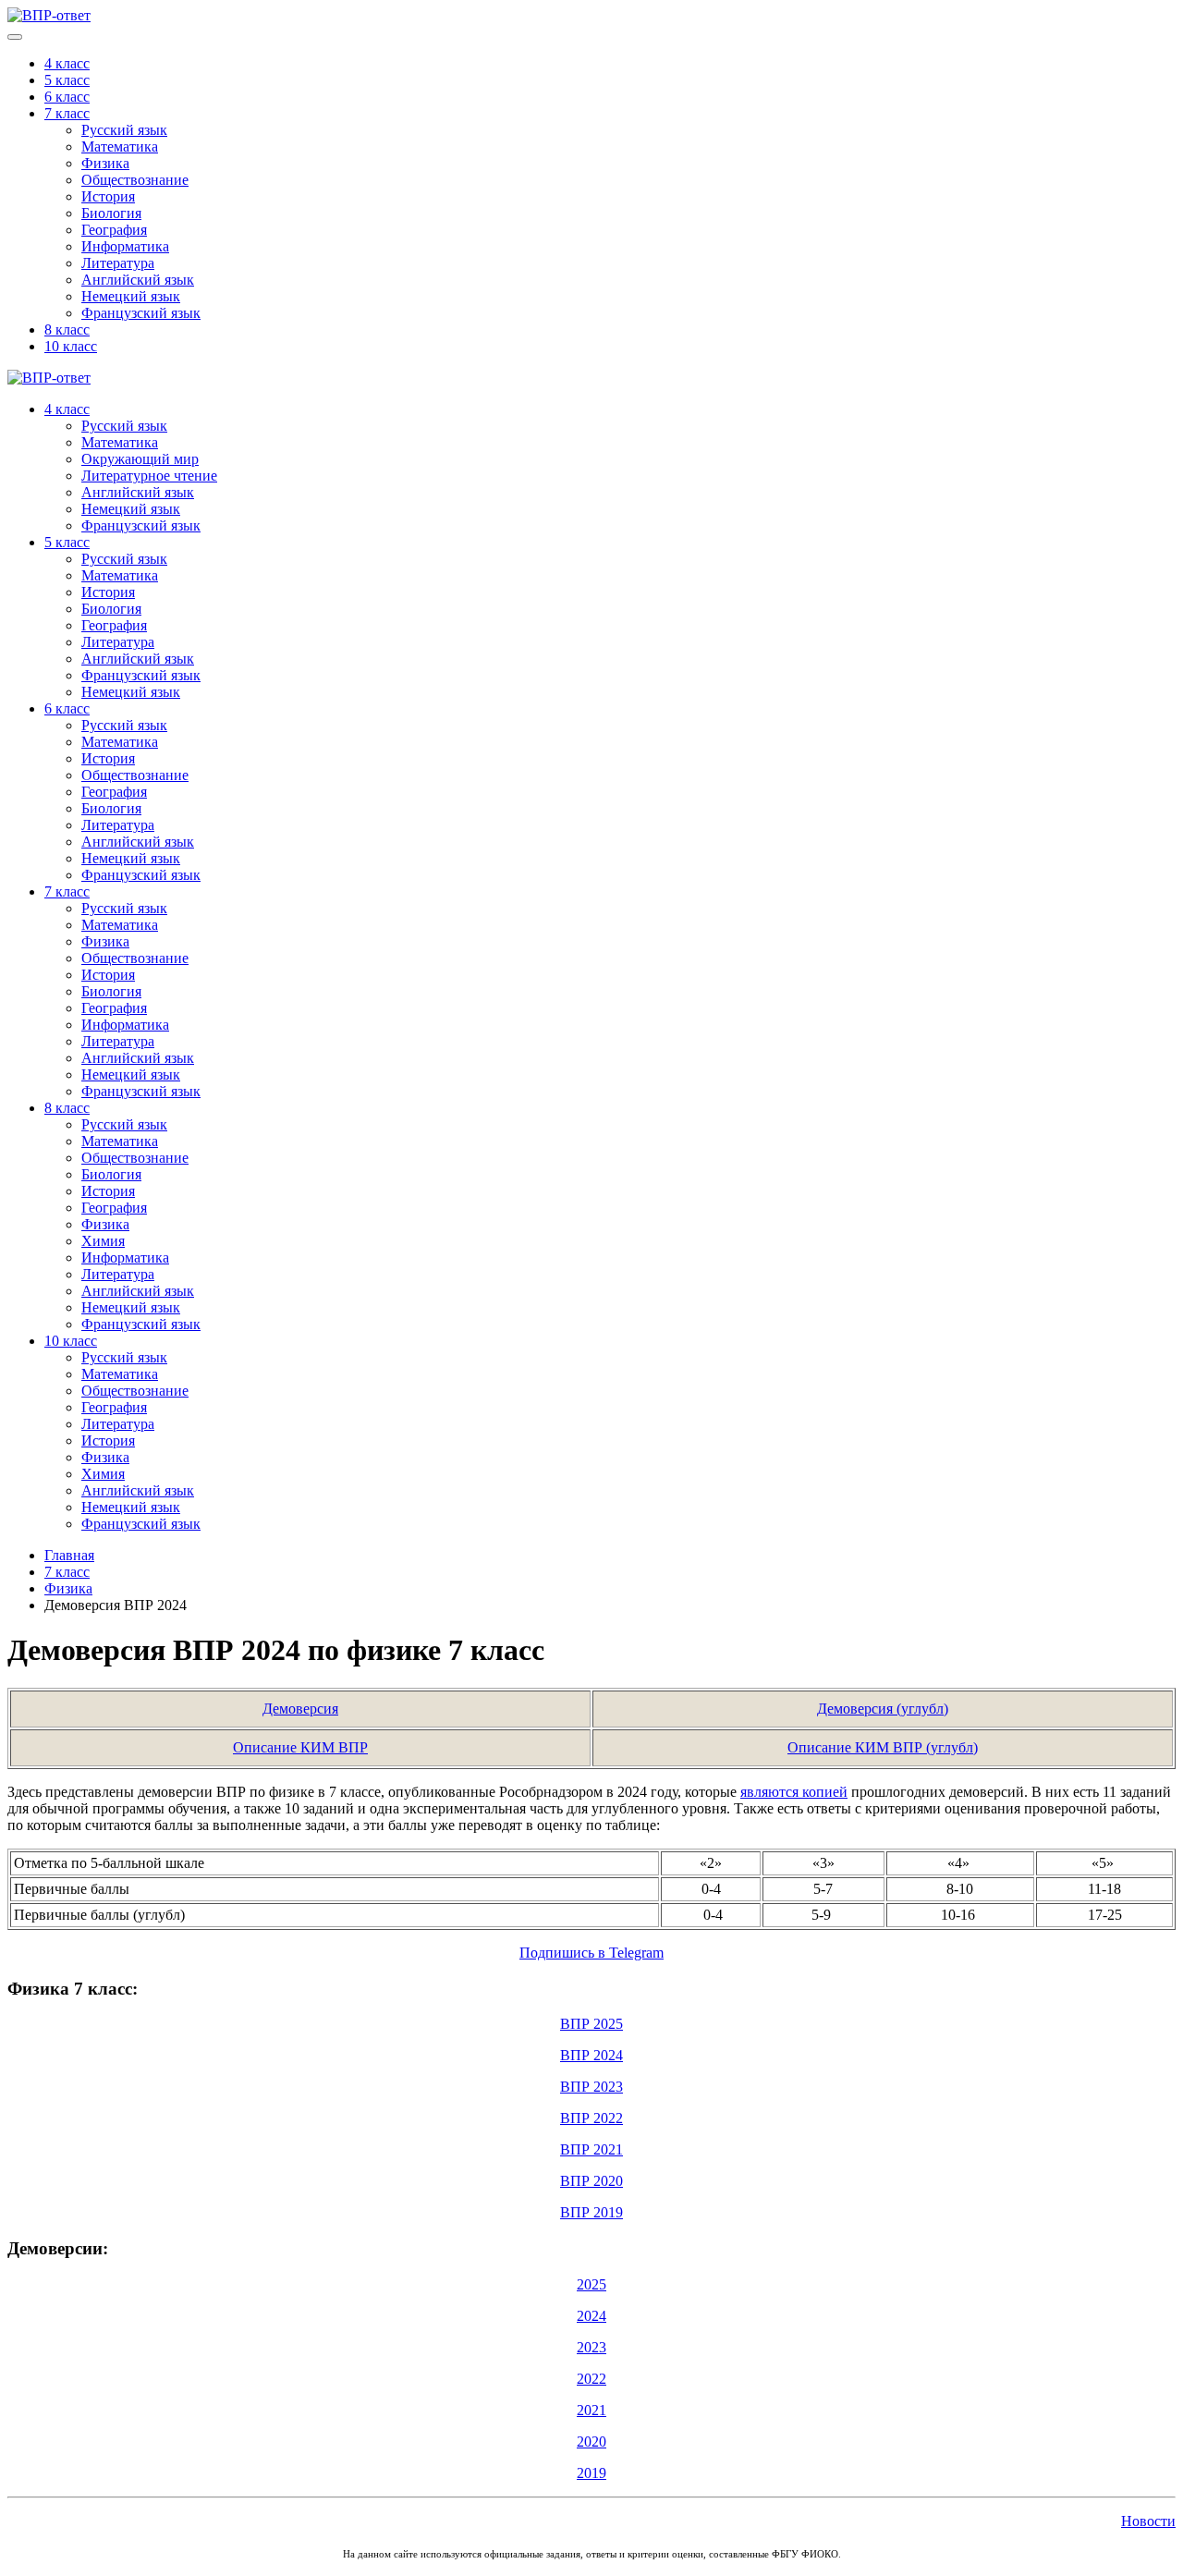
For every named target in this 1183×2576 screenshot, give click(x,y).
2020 (591, 2442)
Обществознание (135, 180)
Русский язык (124, 130)
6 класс (67, 97)
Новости (1148, 2521)
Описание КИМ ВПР (300, 1747)
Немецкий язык (131, 296)
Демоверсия (300, 1709)
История (108, 196)
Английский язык (138, 280)
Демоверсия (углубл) (883, 1709)
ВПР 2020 (591, 2181)
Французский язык (141, 313)
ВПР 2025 (591, 2024)
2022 (591, 2379)
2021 (591, 2410)
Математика (120, 147)
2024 (591, 2316)
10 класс (71, 346)
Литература (118, 263)
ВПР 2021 (591, 2149)
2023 (591, 2347)
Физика (105, 163)
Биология (111, 213)
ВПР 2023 (591, 2087)
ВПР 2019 (591, 2212)
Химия (103, 1241)
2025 (591, 2284)
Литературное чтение (149, 476)
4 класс (67, 63)
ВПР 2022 (591, 2118)
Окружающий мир (140, 459)
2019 (591, 2473)
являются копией (794, 1792)
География (114, 230)
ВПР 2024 (591, 2055)
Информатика (125, 246)
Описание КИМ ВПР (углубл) (883, 1747)
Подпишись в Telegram (591, 1953)
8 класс (67, 330)
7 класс (67, 113)
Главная (69, 1555)
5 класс (67, 80)
